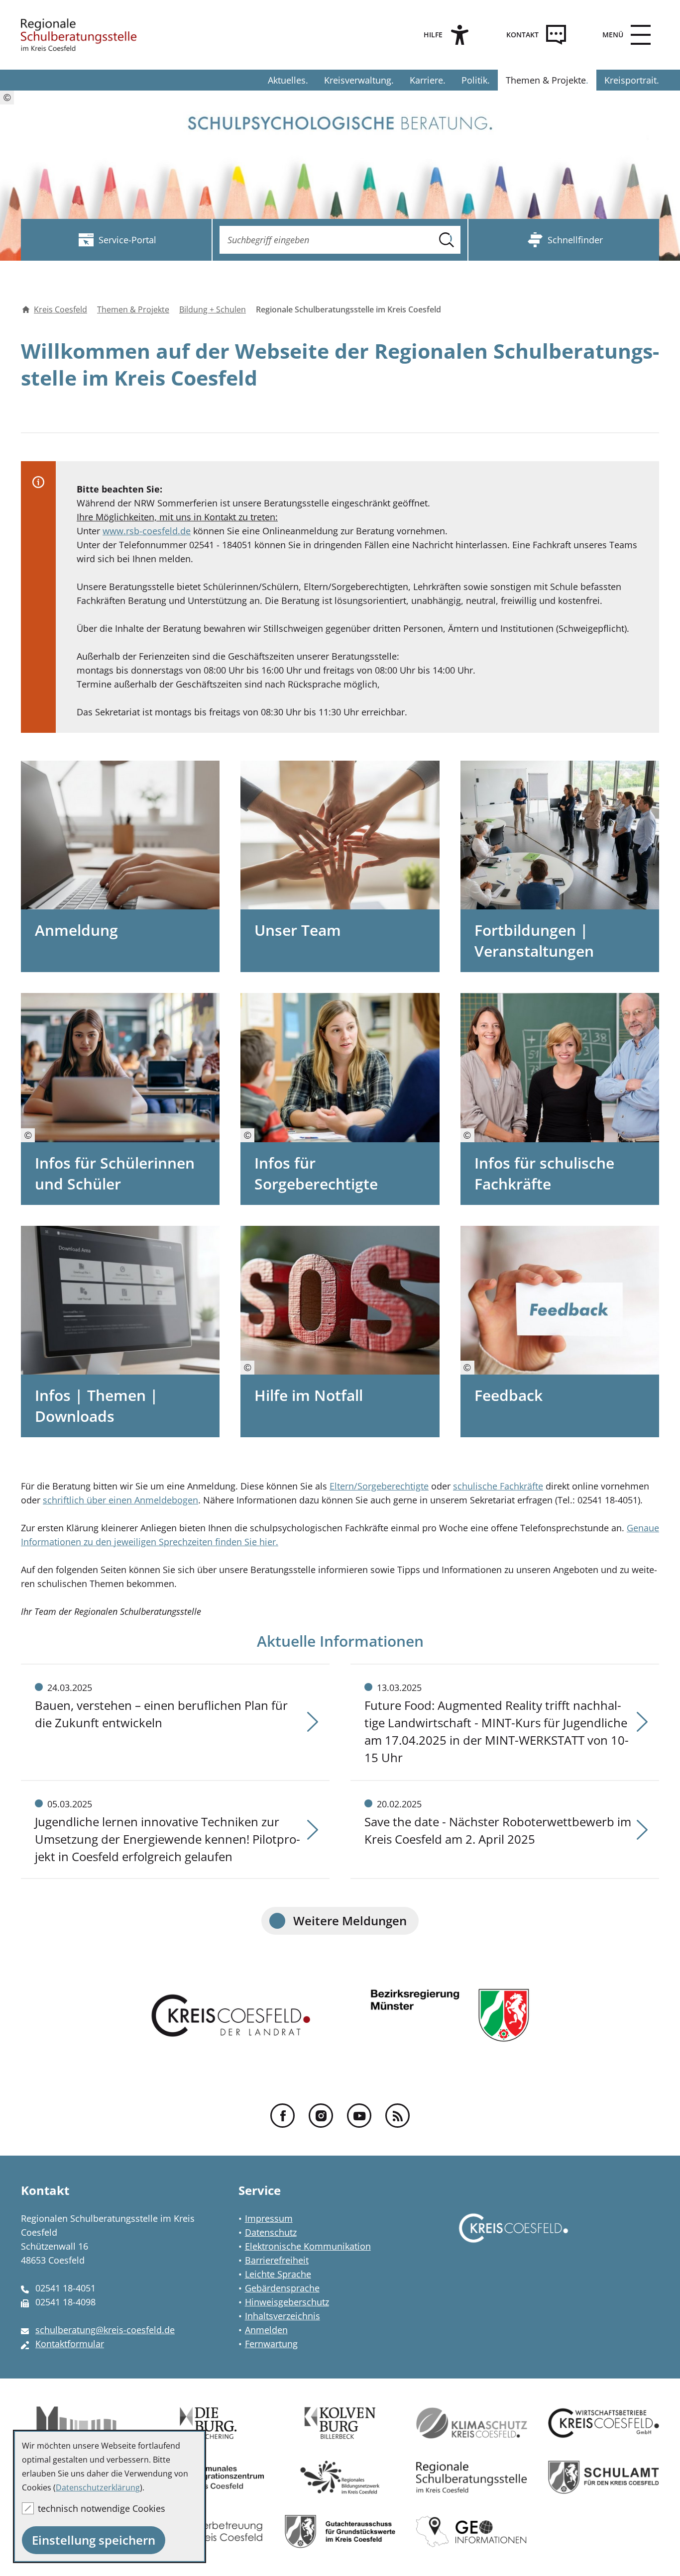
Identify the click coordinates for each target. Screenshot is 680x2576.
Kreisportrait (630, 80)
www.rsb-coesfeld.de (147, 531)
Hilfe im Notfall (309, 1395)
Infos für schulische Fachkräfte (544, 1173)
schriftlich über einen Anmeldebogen (120, 1500)
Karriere (426, 80)
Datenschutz (271, 2232)
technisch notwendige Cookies (102, 2508)
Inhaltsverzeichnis (283, 2316)
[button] (624, 35)
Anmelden (266, 2330)
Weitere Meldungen (350, 1921)
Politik (474, 80)
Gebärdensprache (282, 2288)
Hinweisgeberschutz (287, 2302)
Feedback (509, 1395)
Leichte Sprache (278, 2274)
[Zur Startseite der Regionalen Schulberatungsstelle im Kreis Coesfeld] (79, 35)
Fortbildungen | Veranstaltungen (534, 941)
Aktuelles (287, 80)
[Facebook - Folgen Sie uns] (283, 2116)
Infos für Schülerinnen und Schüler (115, 1173)
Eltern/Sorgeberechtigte (379, 1486)
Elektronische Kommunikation (308, 2246)
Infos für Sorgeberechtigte (316, 1173)
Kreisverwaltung (358, 80)
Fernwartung (271, 2344)
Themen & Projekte (546, 80)
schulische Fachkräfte (498, 1486)
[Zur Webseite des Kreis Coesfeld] (513, 2238)
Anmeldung (76, 930)
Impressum (269, 2218)
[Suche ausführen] (447, 240)
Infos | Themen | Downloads (97, 1406)
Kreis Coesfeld (60, 309)
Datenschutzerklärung (98, 2487)
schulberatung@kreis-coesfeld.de (105, 2330)
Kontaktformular (70, 2344)
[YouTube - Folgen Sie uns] (359, 2116)
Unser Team (298, 930)
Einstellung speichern (94, 2540)
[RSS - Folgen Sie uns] (397, 2116)
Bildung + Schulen (213, 309)
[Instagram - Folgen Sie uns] (321, 2116)
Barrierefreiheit (277, 2260)
